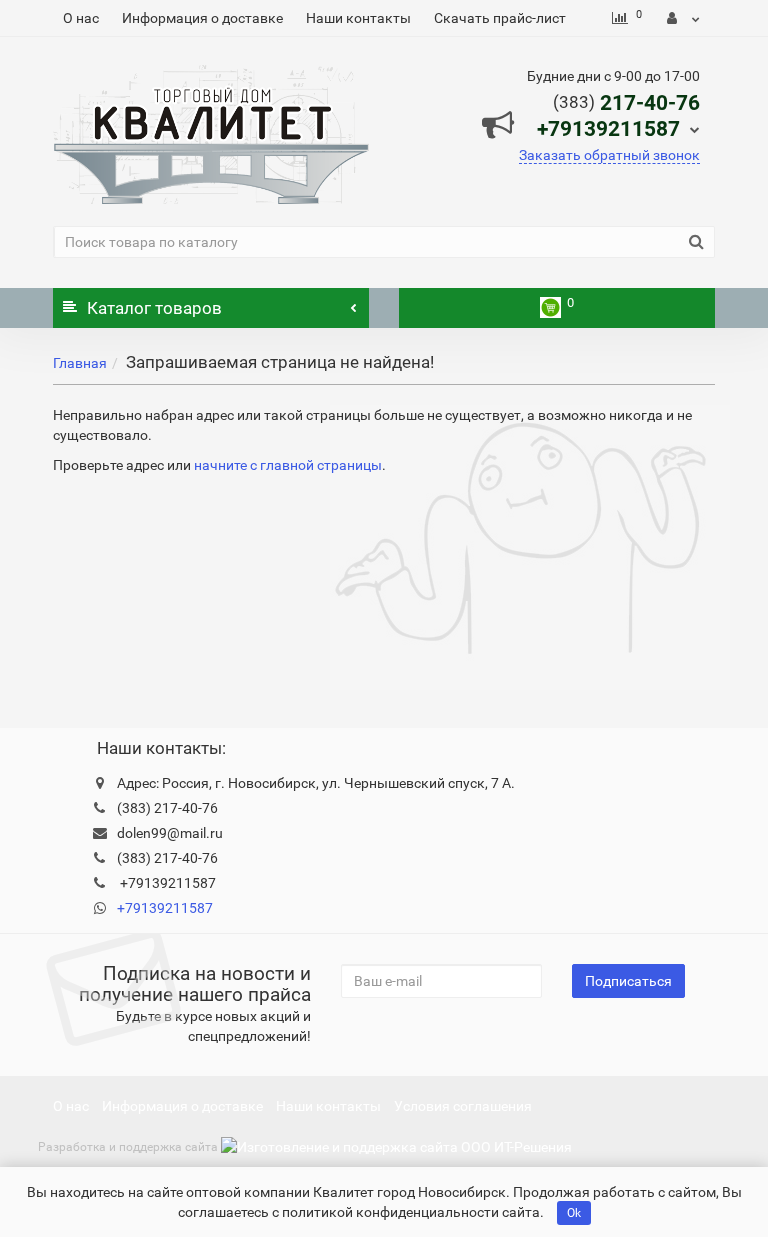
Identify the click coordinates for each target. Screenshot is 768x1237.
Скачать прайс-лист (500, 18)
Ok (574, 1213)
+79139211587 (165, 908)
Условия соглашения (463, 1106)
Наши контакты (358, 18)
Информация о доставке (202, 18)
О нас (81, 18)
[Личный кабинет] (683, 18)
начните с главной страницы (288, 465)
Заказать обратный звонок (609, 155)
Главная (80, 363)
